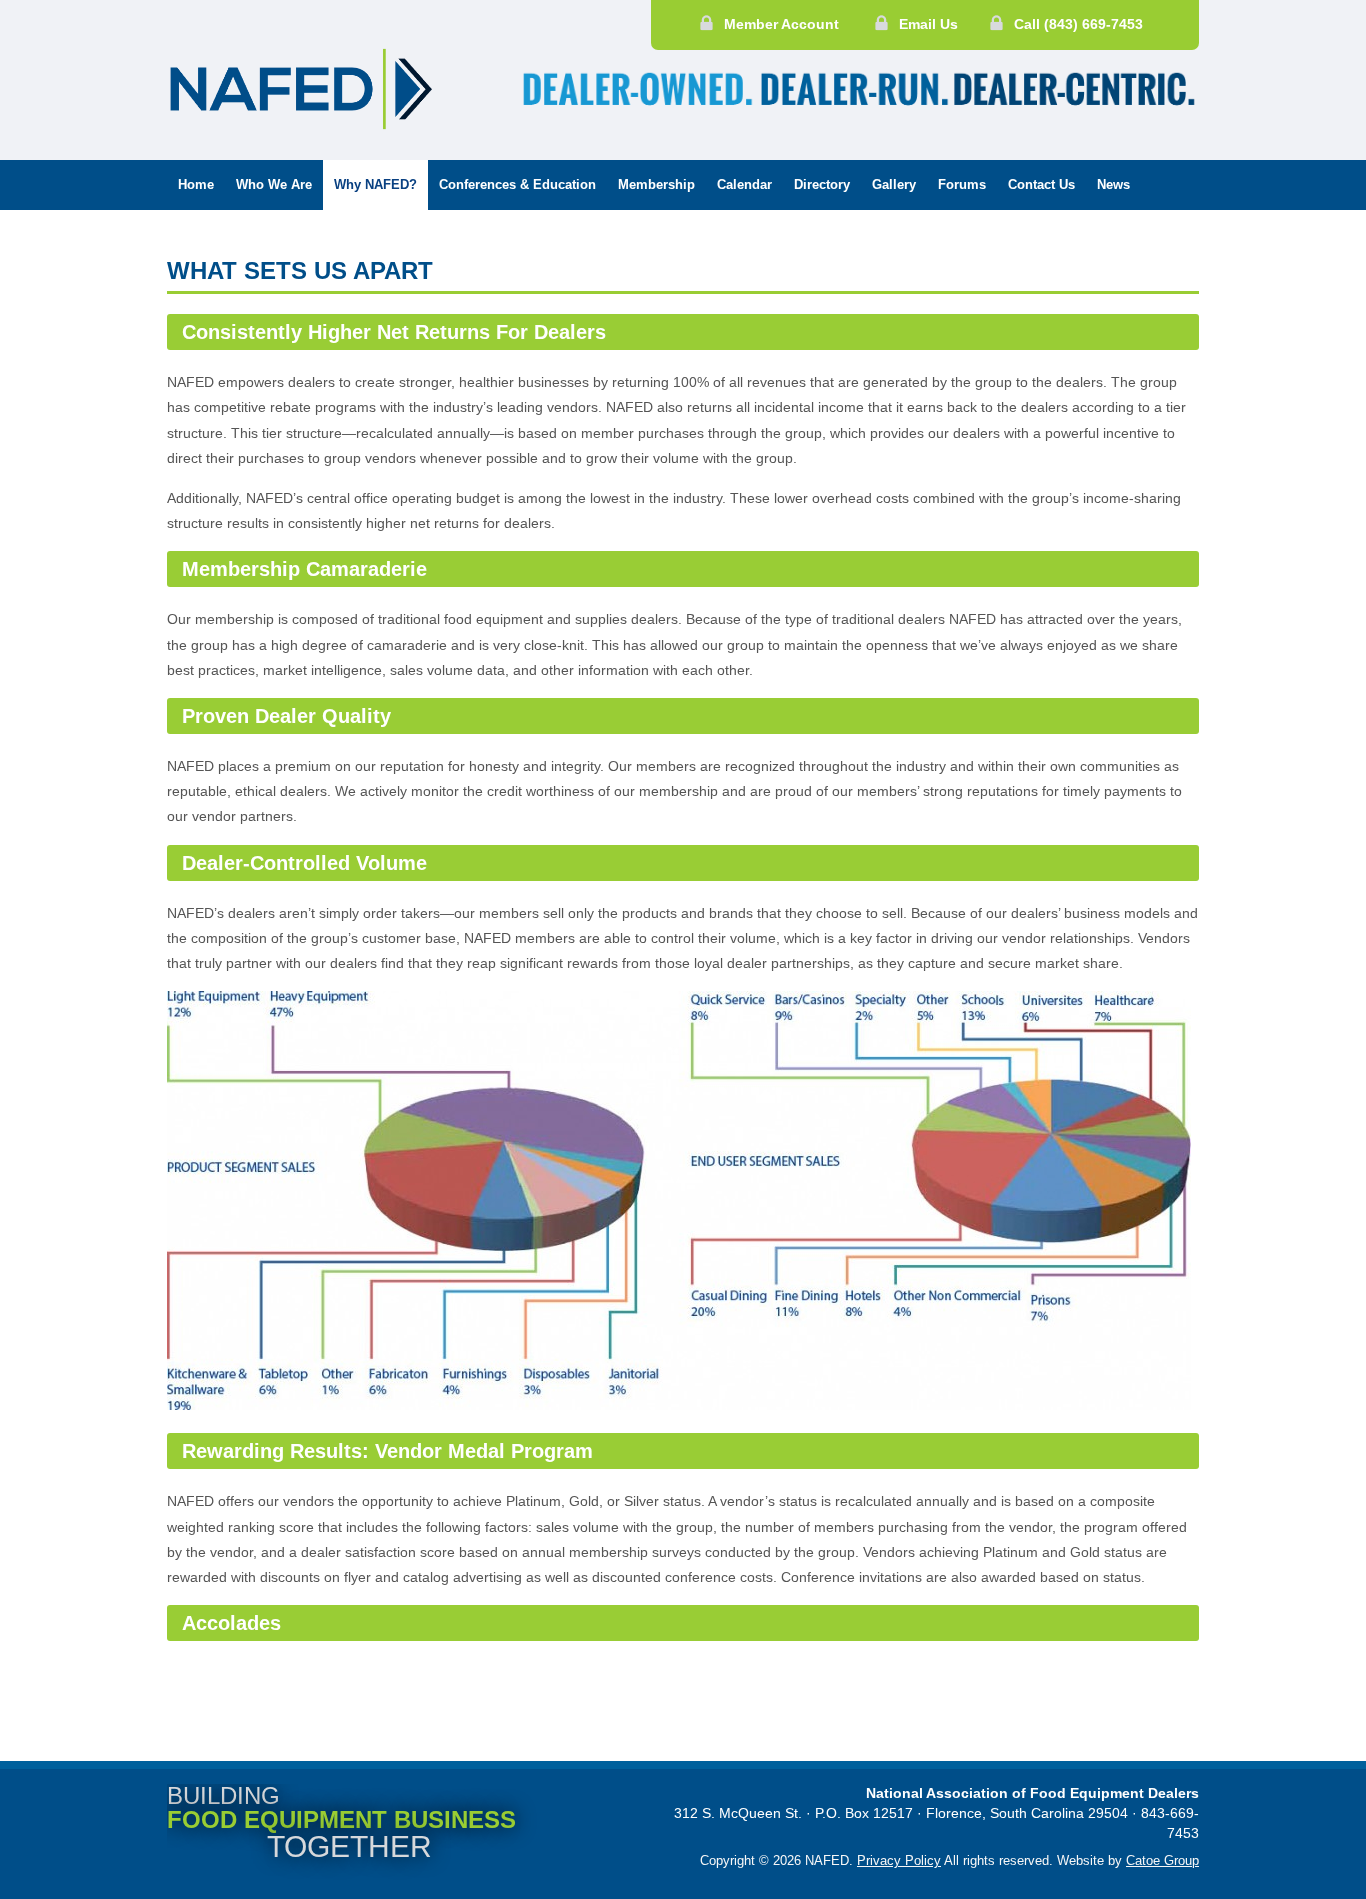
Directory (822, 184)
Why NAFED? (375, 184)
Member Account (781, 24)
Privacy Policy (899, 1860)
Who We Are (274, 184)
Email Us (928, 24)
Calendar (744, 184)
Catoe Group (1162, 1860)
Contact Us (1041, 184)
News (1113, 184)
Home (196, 184)
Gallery (894, 184)
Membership (656, 184)
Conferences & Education (517, 184)
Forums (962, 184)
